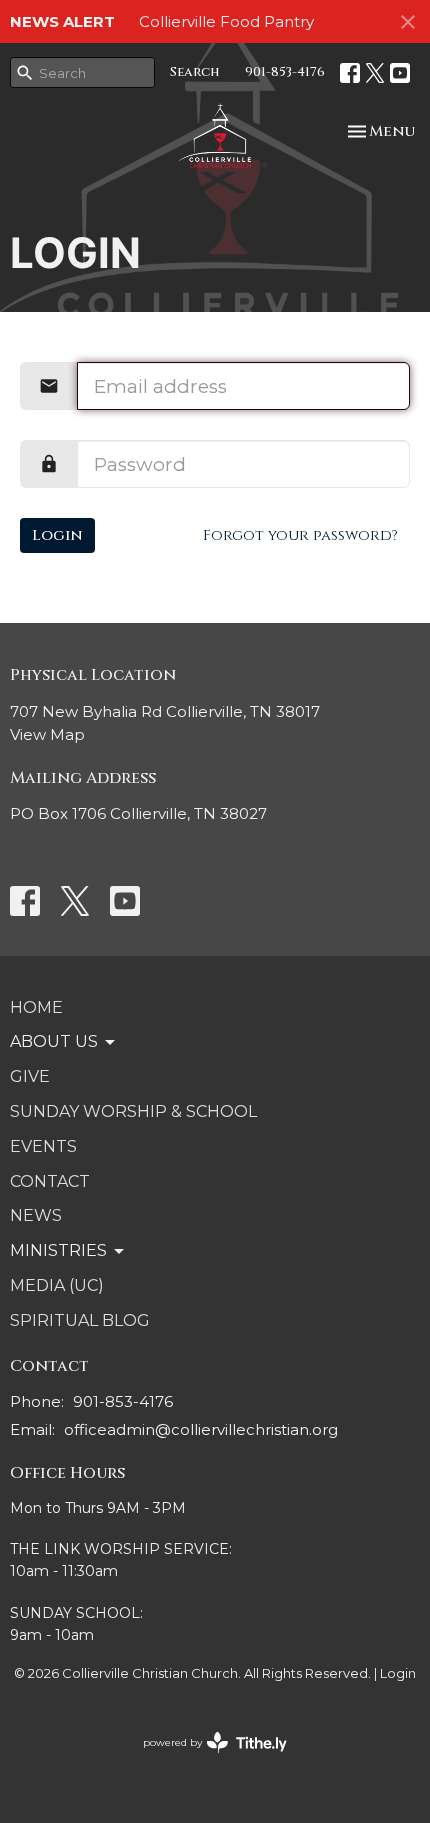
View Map (47, 734)
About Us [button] (54, 1041)
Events (43, 1146)
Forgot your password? (300, 535)
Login (57, 535)
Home (36, 1007)
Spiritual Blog (80, 1320)
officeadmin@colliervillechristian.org (201, 1429)
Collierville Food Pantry (226, 21)
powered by (205, 1759)
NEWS (36, 1215)
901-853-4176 (285, 72)
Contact (50, 1181)
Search (195, 72)
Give (30, 1076)
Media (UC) (57, 1285)
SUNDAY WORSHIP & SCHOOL (133, 1111)
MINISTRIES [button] (58, 1250)
